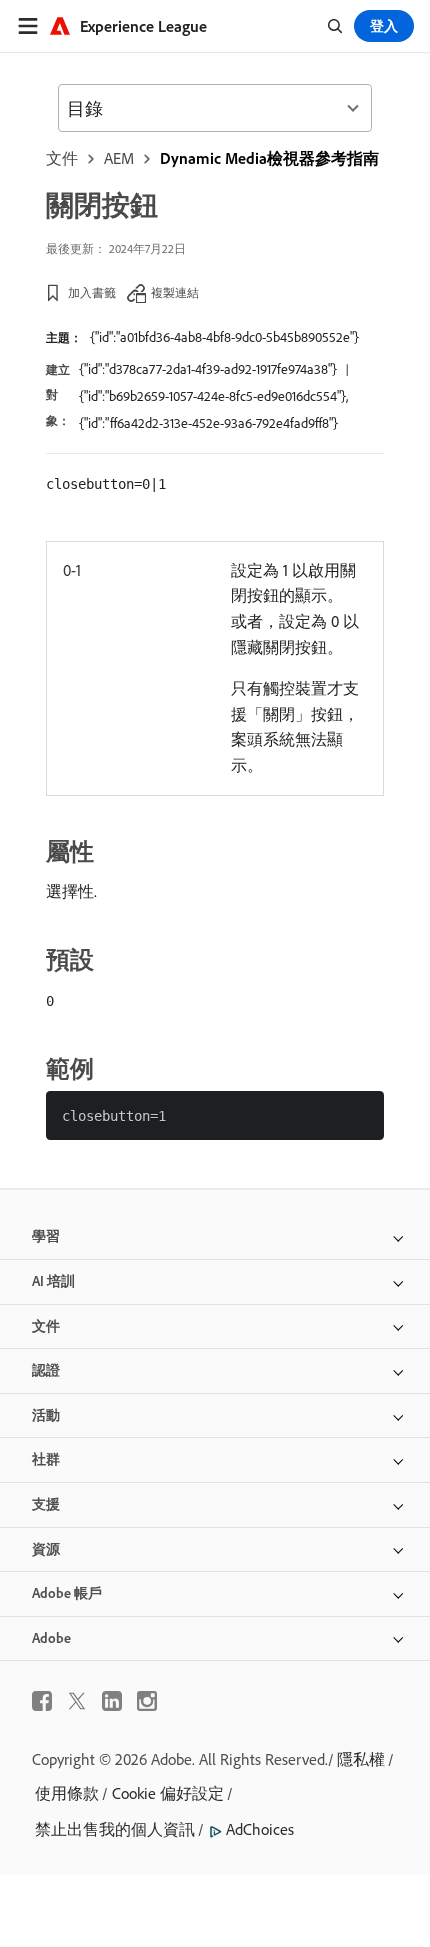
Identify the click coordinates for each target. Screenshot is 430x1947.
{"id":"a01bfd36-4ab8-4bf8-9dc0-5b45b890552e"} (224, 337)
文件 (62, 158)
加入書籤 (92, 292)
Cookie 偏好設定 (168, 1793)
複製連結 (175, 292)
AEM (119, 158)
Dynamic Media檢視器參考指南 (269, 158)
